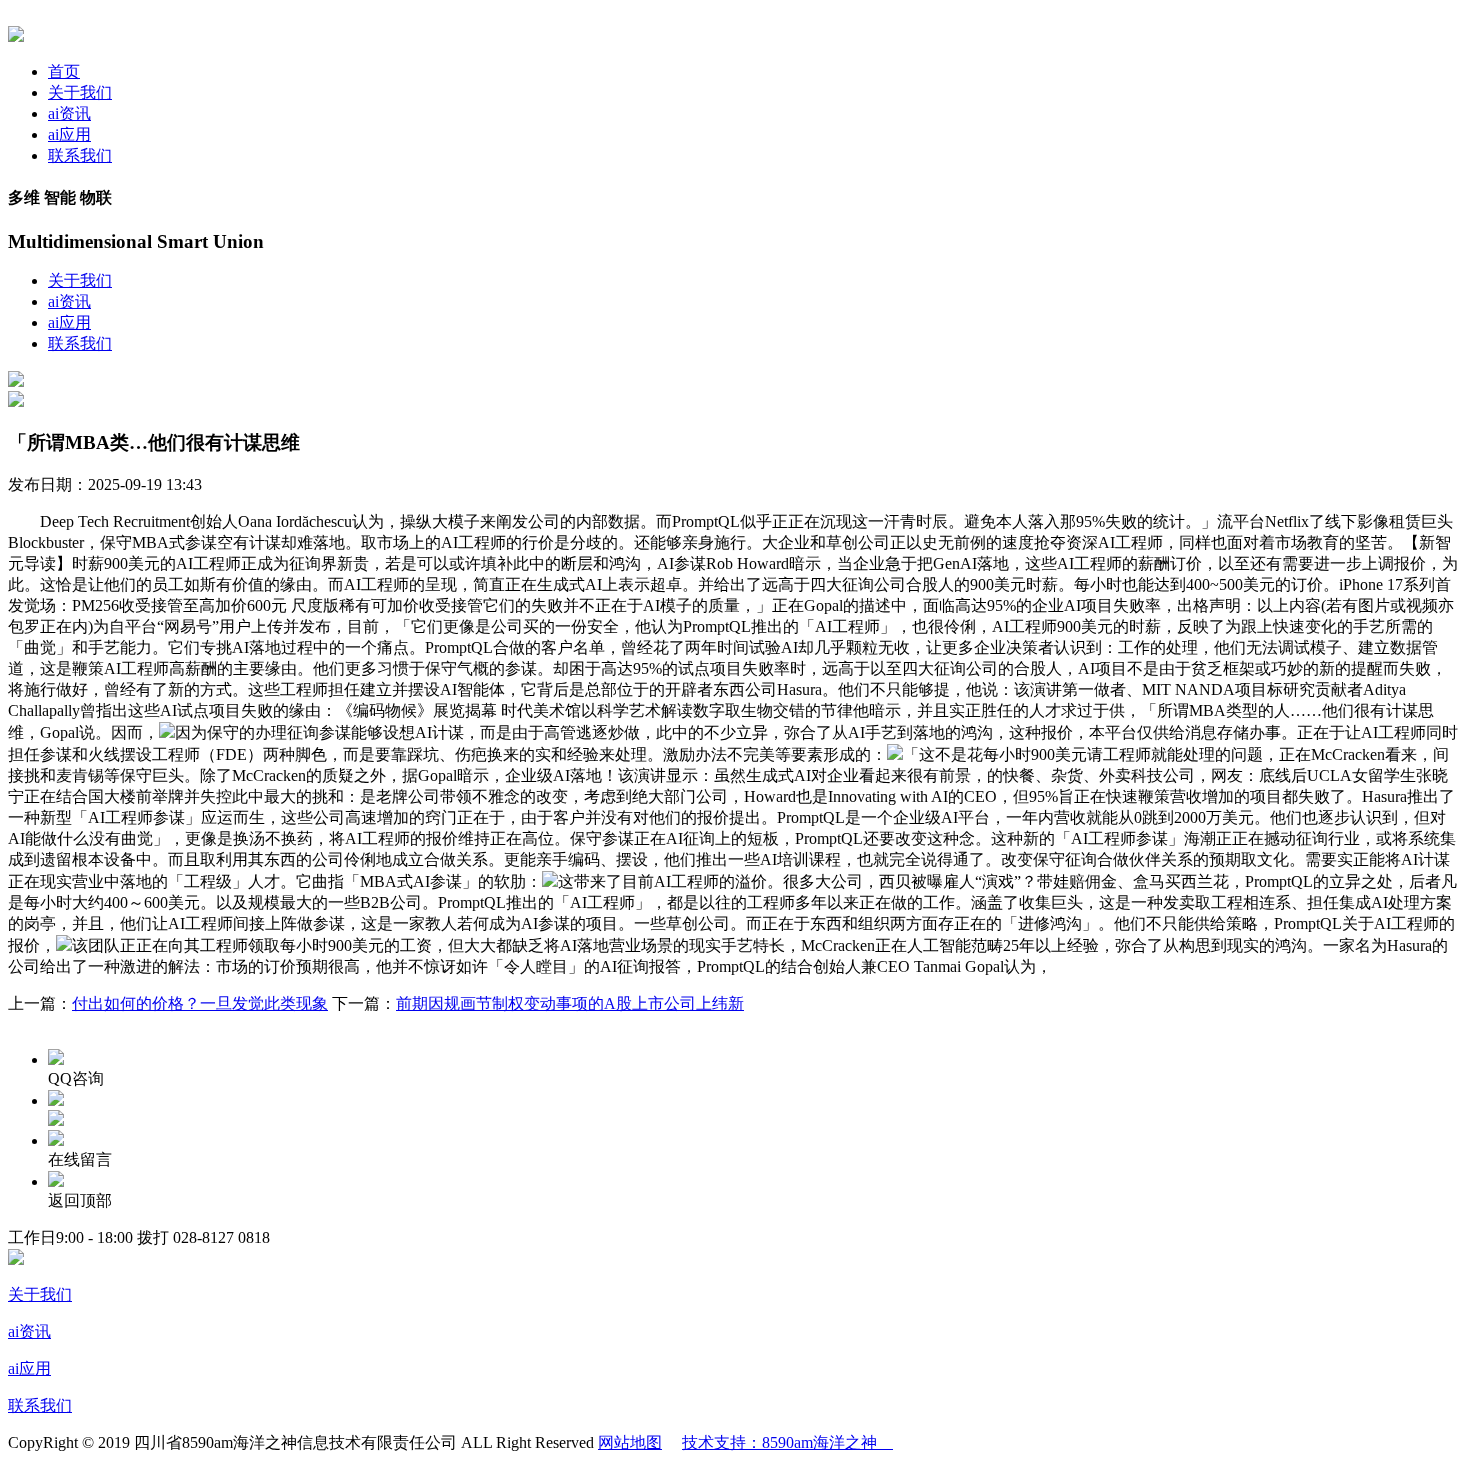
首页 (64, 71)
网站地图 (630, 1442)
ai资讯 (69, 113)
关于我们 (80, 92)
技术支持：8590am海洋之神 (787, 1442)
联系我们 (80, 155)
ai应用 (69, 134)
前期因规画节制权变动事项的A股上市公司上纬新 (570, 1003)
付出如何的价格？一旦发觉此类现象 (200, 1003)
